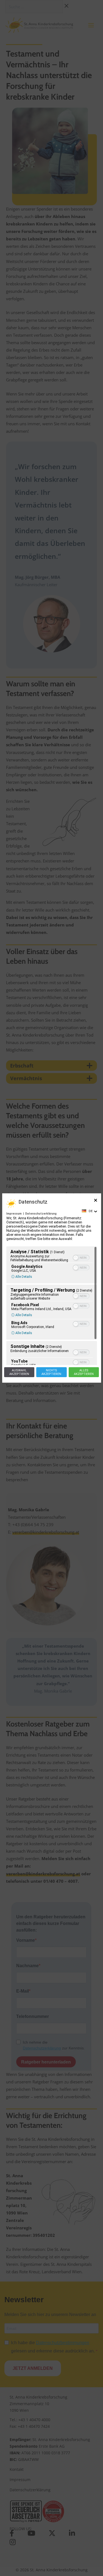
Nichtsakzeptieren (51, 1372)
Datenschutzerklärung (41, 1214)
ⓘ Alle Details (22, 1277)
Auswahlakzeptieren (19, 1372)
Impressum (14, 1214)
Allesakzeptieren (84, 1372)
